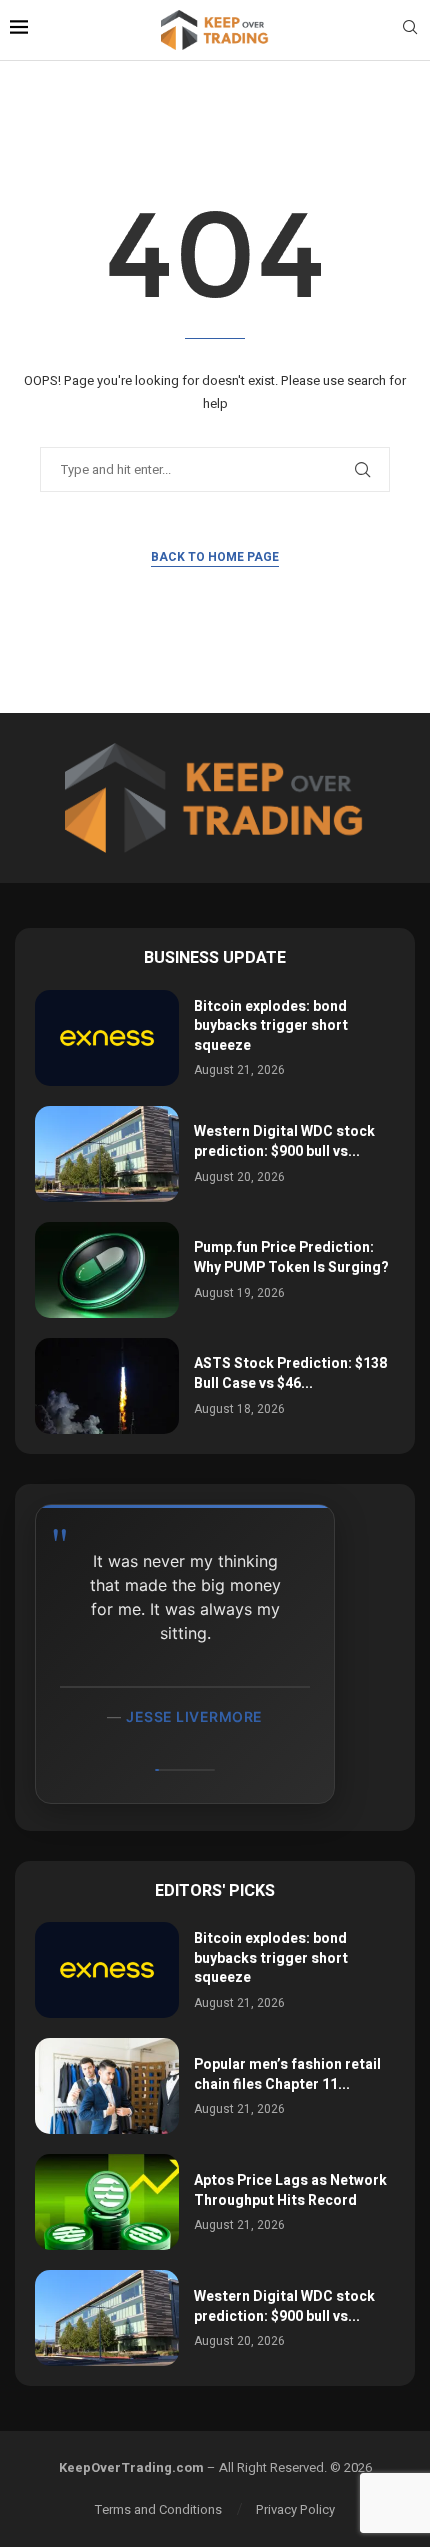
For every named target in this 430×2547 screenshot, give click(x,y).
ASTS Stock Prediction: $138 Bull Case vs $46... (290, 1373)
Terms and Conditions (158, 2509)
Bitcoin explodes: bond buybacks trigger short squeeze (271, 1026)
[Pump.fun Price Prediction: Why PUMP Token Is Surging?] (107, 1270)
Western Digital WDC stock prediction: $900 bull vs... (284, 1141)
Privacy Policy (295, 2509)
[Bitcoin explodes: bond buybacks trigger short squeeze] (107, 1038)
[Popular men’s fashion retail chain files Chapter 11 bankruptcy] (107, 2086)
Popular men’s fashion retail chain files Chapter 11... (287, 2074)
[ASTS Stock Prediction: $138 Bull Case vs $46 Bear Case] (107, 1386)
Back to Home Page (215, 557)
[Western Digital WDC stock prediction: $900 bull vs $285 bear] (107, 1154)
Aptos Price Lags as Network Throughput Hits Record (290, 2190)
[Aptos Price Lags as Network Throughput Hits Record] (107, 2202)
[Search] (410, 30)
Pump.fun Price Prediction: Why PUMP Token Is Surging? (291, 1257)
